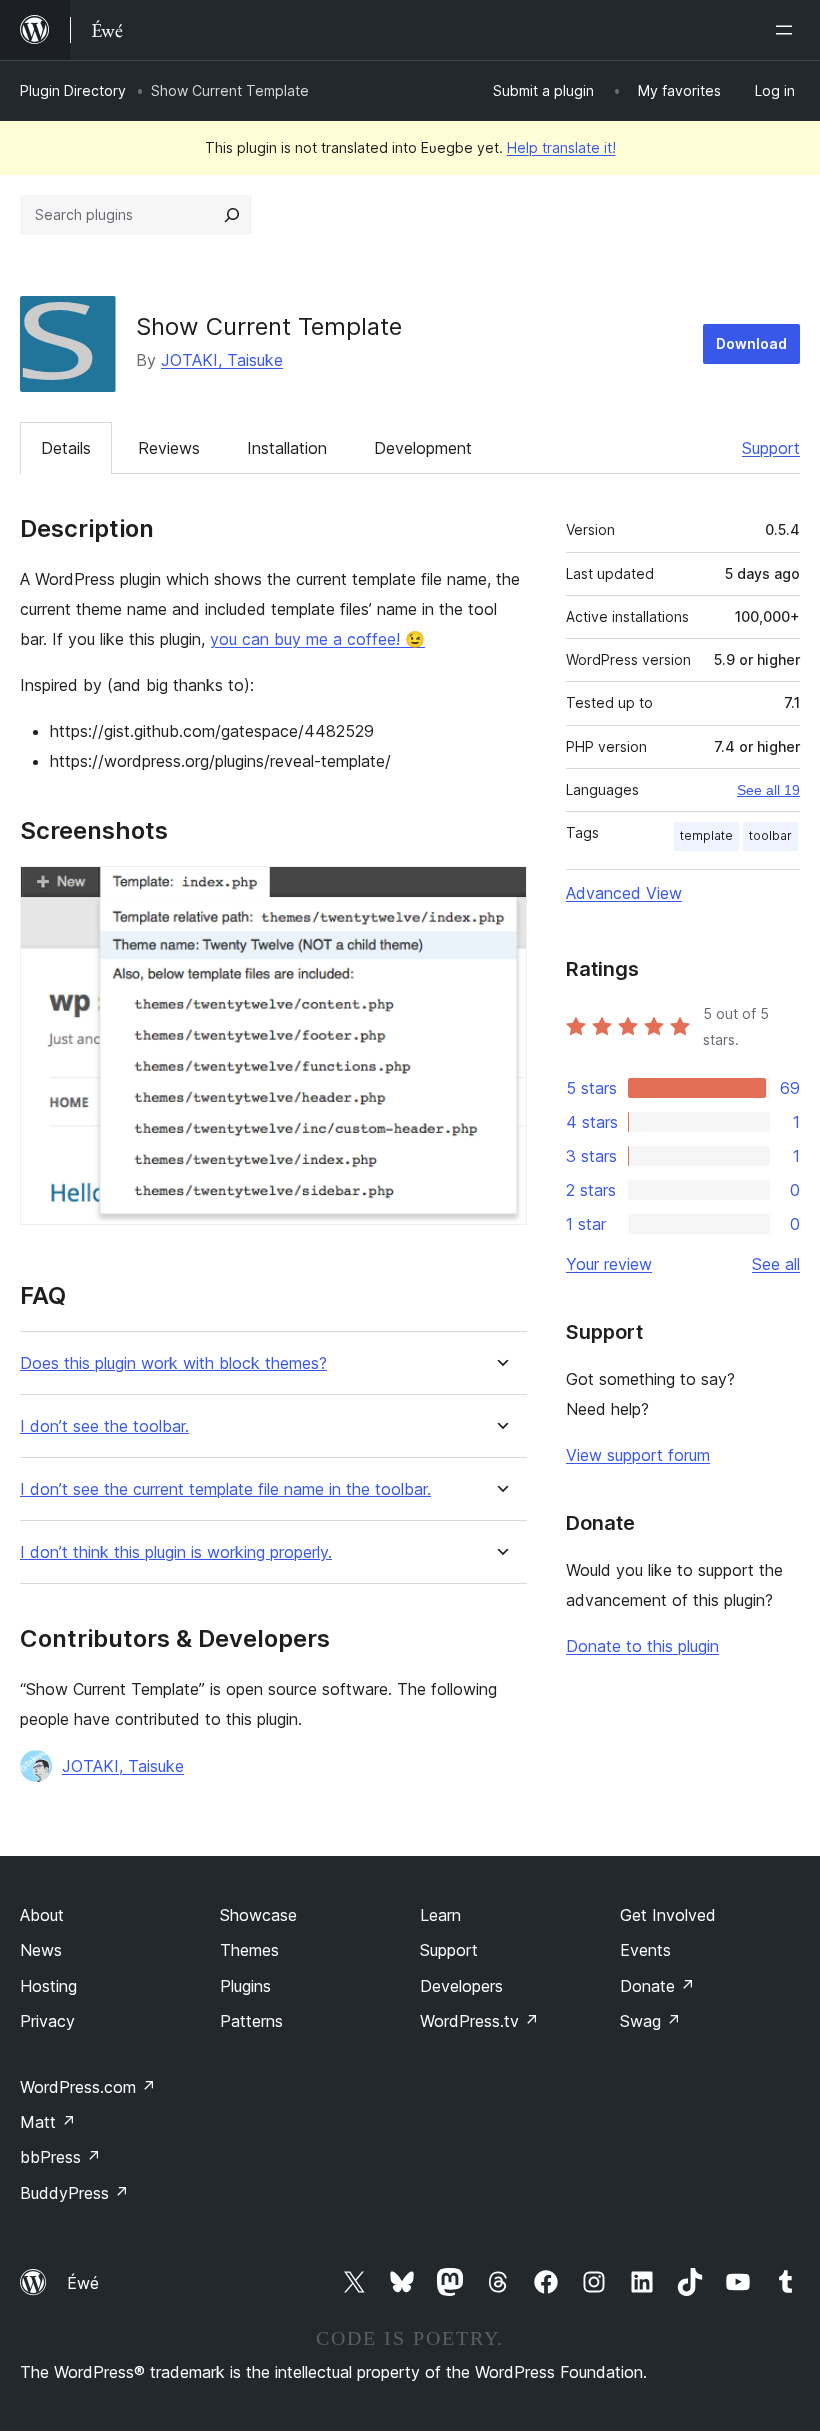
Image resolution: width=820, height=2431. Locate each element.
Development (423, 448)
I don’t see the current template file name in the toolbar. (225, 1489)
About (42, 1915)
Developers (461, 1986)
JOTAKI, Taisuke (222, 360)
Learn (440, 1915)
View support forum (638, 1455)
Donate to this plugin (642, 1646)
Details (66, 448)
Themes (249, 1950)
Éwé (83, 2283)
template (706, 835)
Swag (650, 2021)
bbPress (60, 2157)
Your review (609, 1264)
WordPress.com (88, 2087)
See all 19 (768, 790)
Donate (657, 1986)
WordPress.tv (479, 2021)
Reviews (169, 448)
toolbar (770, 835)
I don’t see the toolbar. (104, 1426)
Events (645, 1950)
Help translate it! (561, 147)
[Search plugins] (232, 215)
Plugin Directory (73, 90)
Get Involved (668, 1915)
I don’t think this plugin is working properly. (176, 1552)
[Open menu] (788, 30)
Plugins (245, 1986)
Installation (287, 448)
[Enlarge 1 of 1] (500, 893)
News (41, 1950)
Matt (48, 2122)
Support (771, 448)
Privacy (47, 2021)
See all (776, 1264)
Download (751, 343)
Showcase (258, 1915)
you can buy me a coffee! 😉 (317, 639)
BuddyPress (74, 2193)
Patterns (251, 2021)
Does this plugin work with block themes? (173, 1363)
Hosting (48, 1986)
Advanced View (624, 893)
